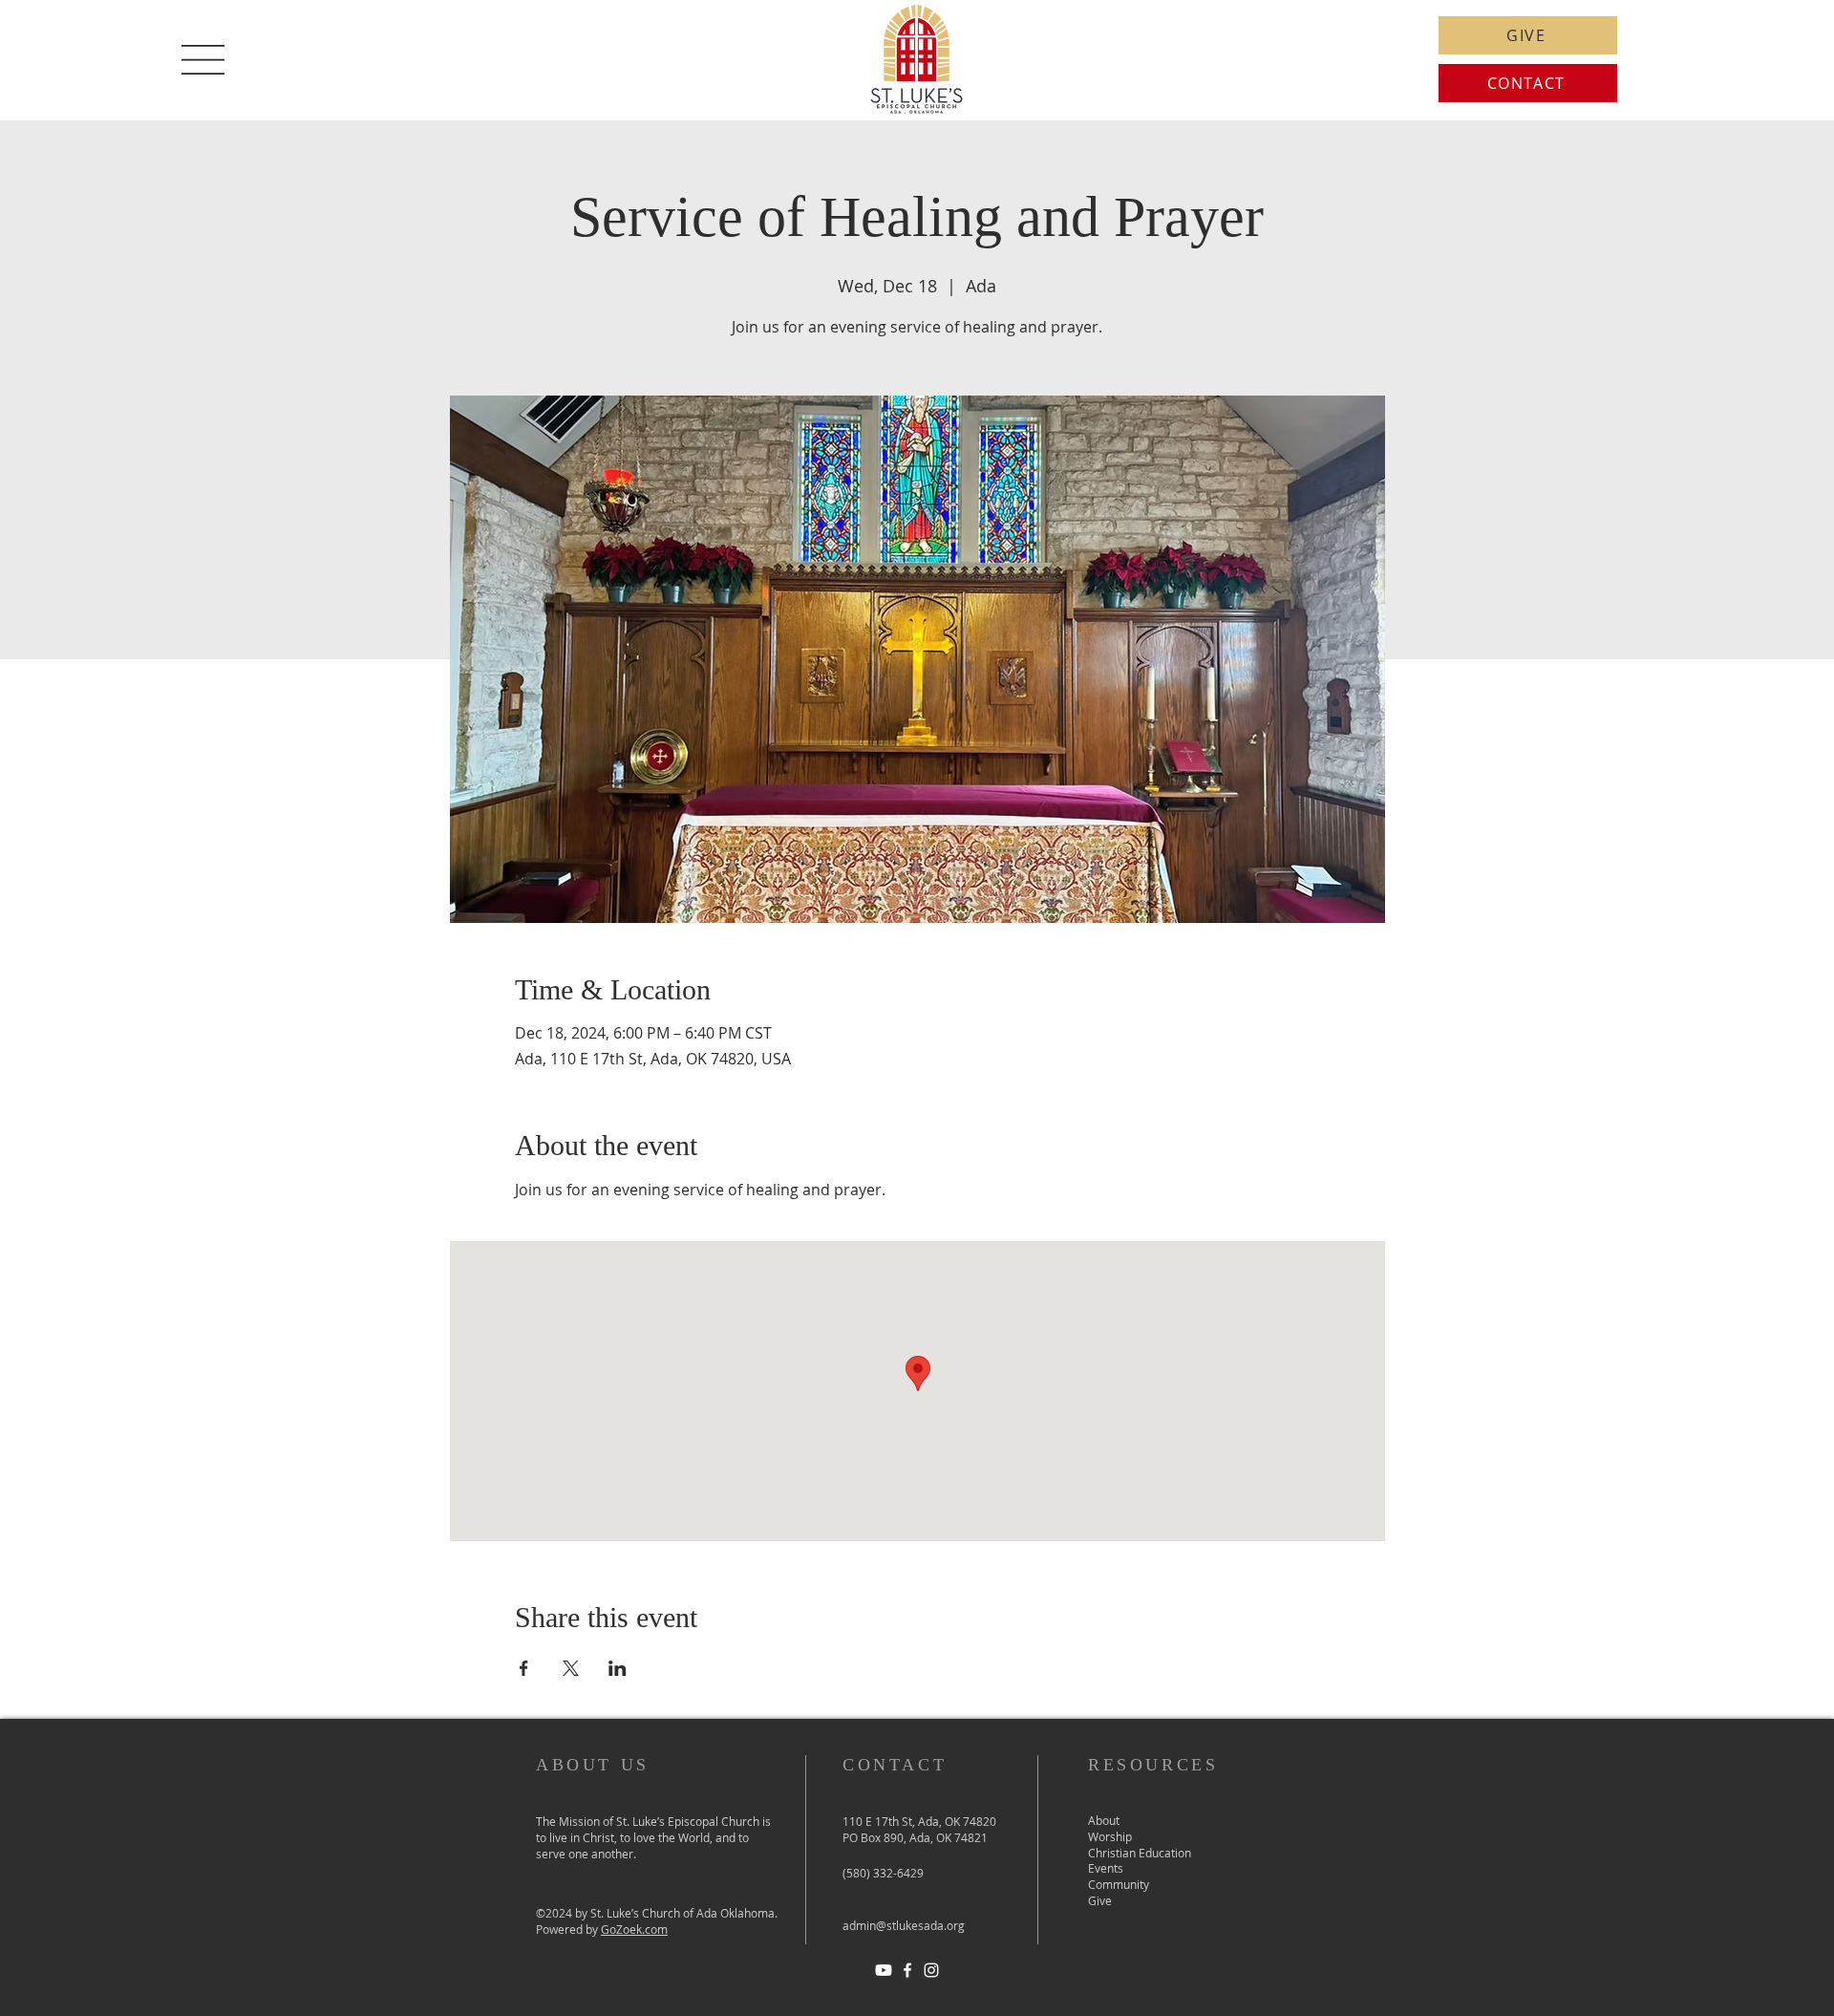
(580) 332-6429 (883, 1873)
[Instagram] (931, 1970)
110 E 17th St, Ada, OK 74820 (919, 1821)
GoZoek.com (634, 1929)
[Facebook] (907, 1970)
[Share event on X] (571, 1668)
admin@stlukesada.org (904, 1925)
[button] (203, 60)
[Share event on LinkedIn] (618, 1668)
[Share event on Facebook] (524, 1668)
